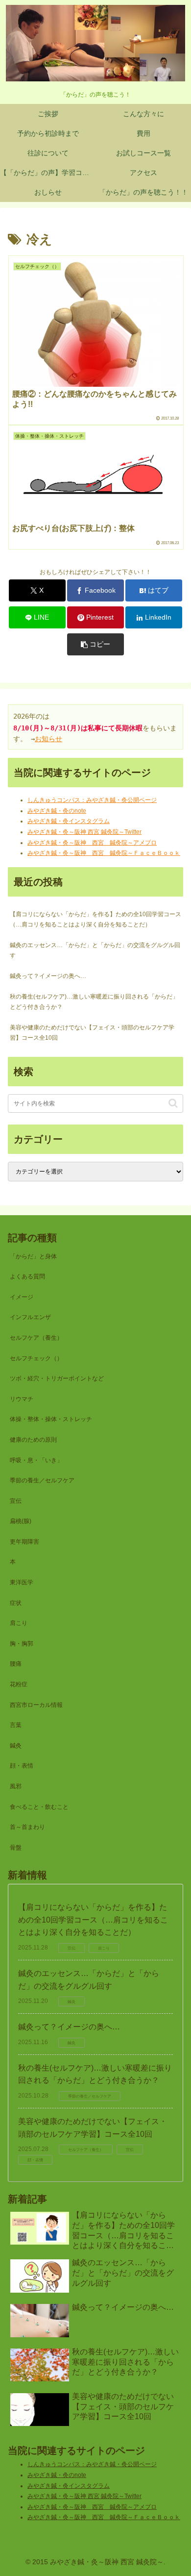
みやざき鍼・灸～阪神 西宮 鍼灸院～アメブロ (92, 843)
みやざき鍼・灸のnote (57, 811)
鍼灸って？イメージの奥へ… (48, 976)
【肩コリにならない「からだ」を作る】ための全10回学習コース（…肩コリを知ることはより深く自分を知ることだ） (95, 920)
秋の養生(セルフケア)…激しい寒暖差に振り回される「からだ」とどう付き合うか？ (94, 1002)
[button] (95, 644)
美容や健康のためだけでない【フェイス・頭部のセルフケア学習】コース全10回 (92, 1033)
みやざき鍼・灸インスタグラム (69, 821)
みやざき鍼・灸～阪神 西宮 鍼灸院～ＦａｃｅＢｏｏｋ (104, 853)
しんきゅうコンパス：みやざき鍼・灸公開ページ (92, 800)
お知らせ (48, 739)
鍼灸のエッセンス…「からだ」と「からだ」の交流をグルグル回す (95, 950)
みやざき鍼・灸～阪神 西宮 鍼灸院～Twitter (84, 832)
